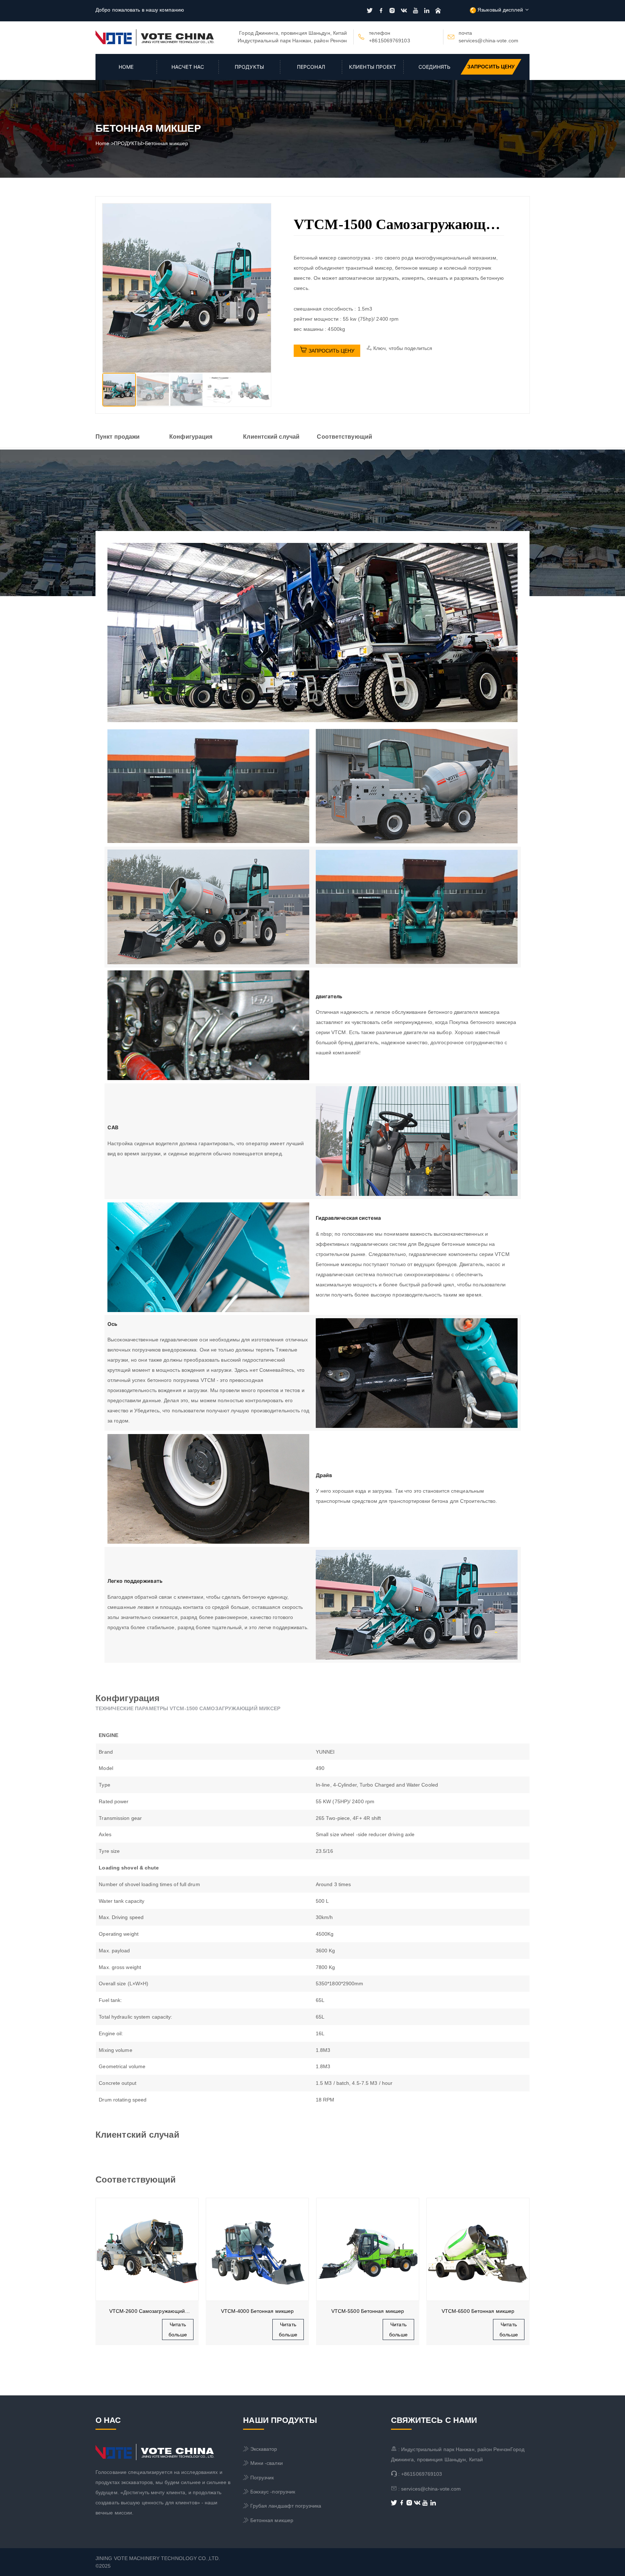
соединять (435, 67)
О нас (108, 2420)
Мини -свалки (263, 2463)
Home (126, 67)
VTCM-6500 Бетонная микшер (368, 2311)
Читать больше (178, 2330)
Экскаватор (260, 2449)
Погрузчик (258, 2478)
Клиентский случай (271, 437)
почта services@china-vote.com (488, 37)
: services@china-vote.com (426, 2489)
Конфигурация (191, 437)
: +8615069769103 (417, 2474)
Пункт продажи (118, 437)
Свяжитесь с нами (434, 2420)
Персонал (311, 67)
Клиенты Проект (373, 67)
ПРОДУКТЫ (249, 67)
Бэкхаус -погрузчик (269, 2492)
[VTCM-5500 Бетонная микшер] (257, 2249)
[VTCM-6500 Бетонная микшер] (368, 2249)
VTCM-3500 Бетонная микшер (478, 2311)
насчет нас (188, 67)
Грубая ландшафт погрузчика (282, 2506)
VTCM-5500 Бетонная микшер (258, 2311)
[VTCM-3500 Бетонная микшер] (478, 2249)
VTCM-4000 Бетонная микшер (147, 2311)
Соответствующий (345, 437)
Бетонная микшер (167, 143)
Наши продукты (280, 2420)
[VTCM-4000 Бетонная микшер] (147, 2249)
